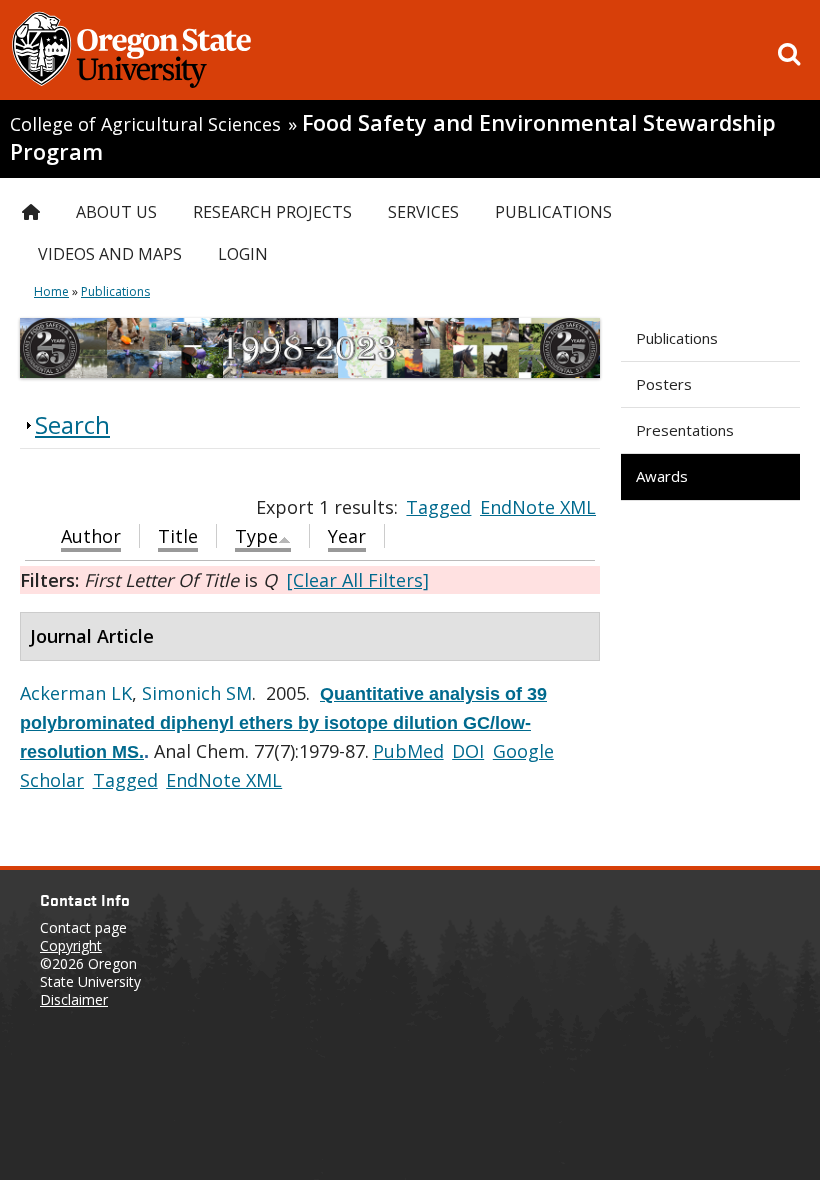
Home (51, 291)
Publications (677, 338)
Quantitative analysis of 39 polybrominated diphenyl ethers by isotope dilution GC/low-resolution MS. (283, 723)
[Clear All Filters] (358, 580)
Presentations (685, 430)
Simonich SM (197, 693)
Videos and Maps (110, 254)
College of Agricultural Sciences (145, 124)
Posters (664, 384)
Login (243, 254)
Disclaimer (74, 999)
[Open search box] (789, 54)
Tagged (438, 507)
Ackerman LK (76, 693)
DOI (468, 751)
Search (72, 424)
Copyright (71, 945)
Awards (662, 476)
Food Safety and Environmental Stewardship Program (393, 137)
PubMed (408, 751)
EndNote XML (538, 507)
